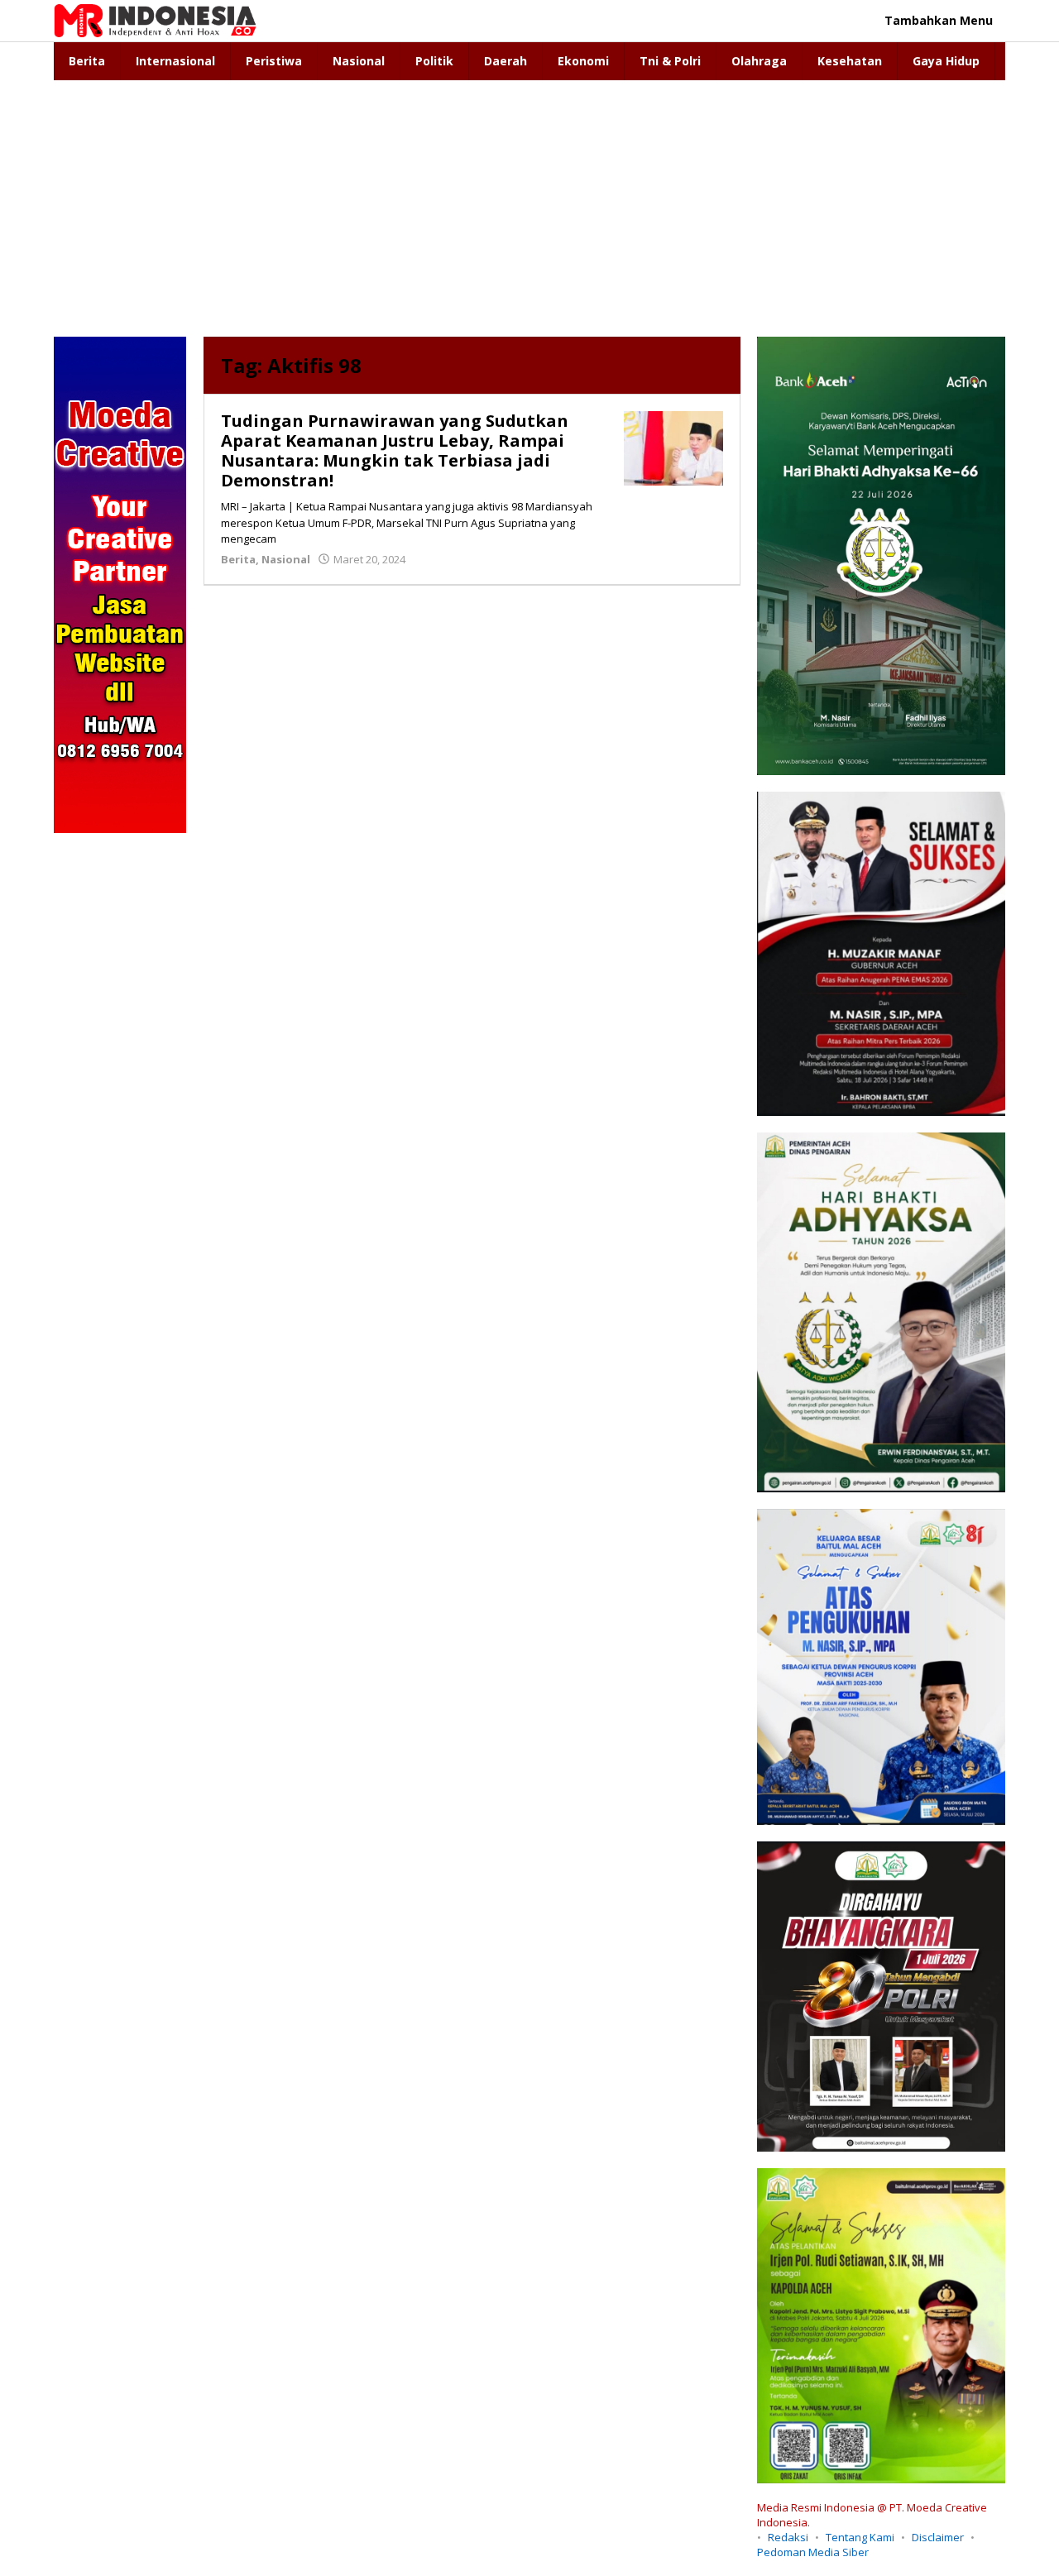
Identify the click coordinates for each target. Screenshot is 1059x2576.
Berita (238, 559)
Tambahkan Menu (939, 20)
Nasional (286, 559)
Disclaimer (938, 2537)
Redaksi (788, 2537)
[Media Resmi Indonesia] (155, 19)
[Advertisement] (529, 204)
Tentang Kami (860, 2537)
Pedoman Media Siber (813, 2552)
